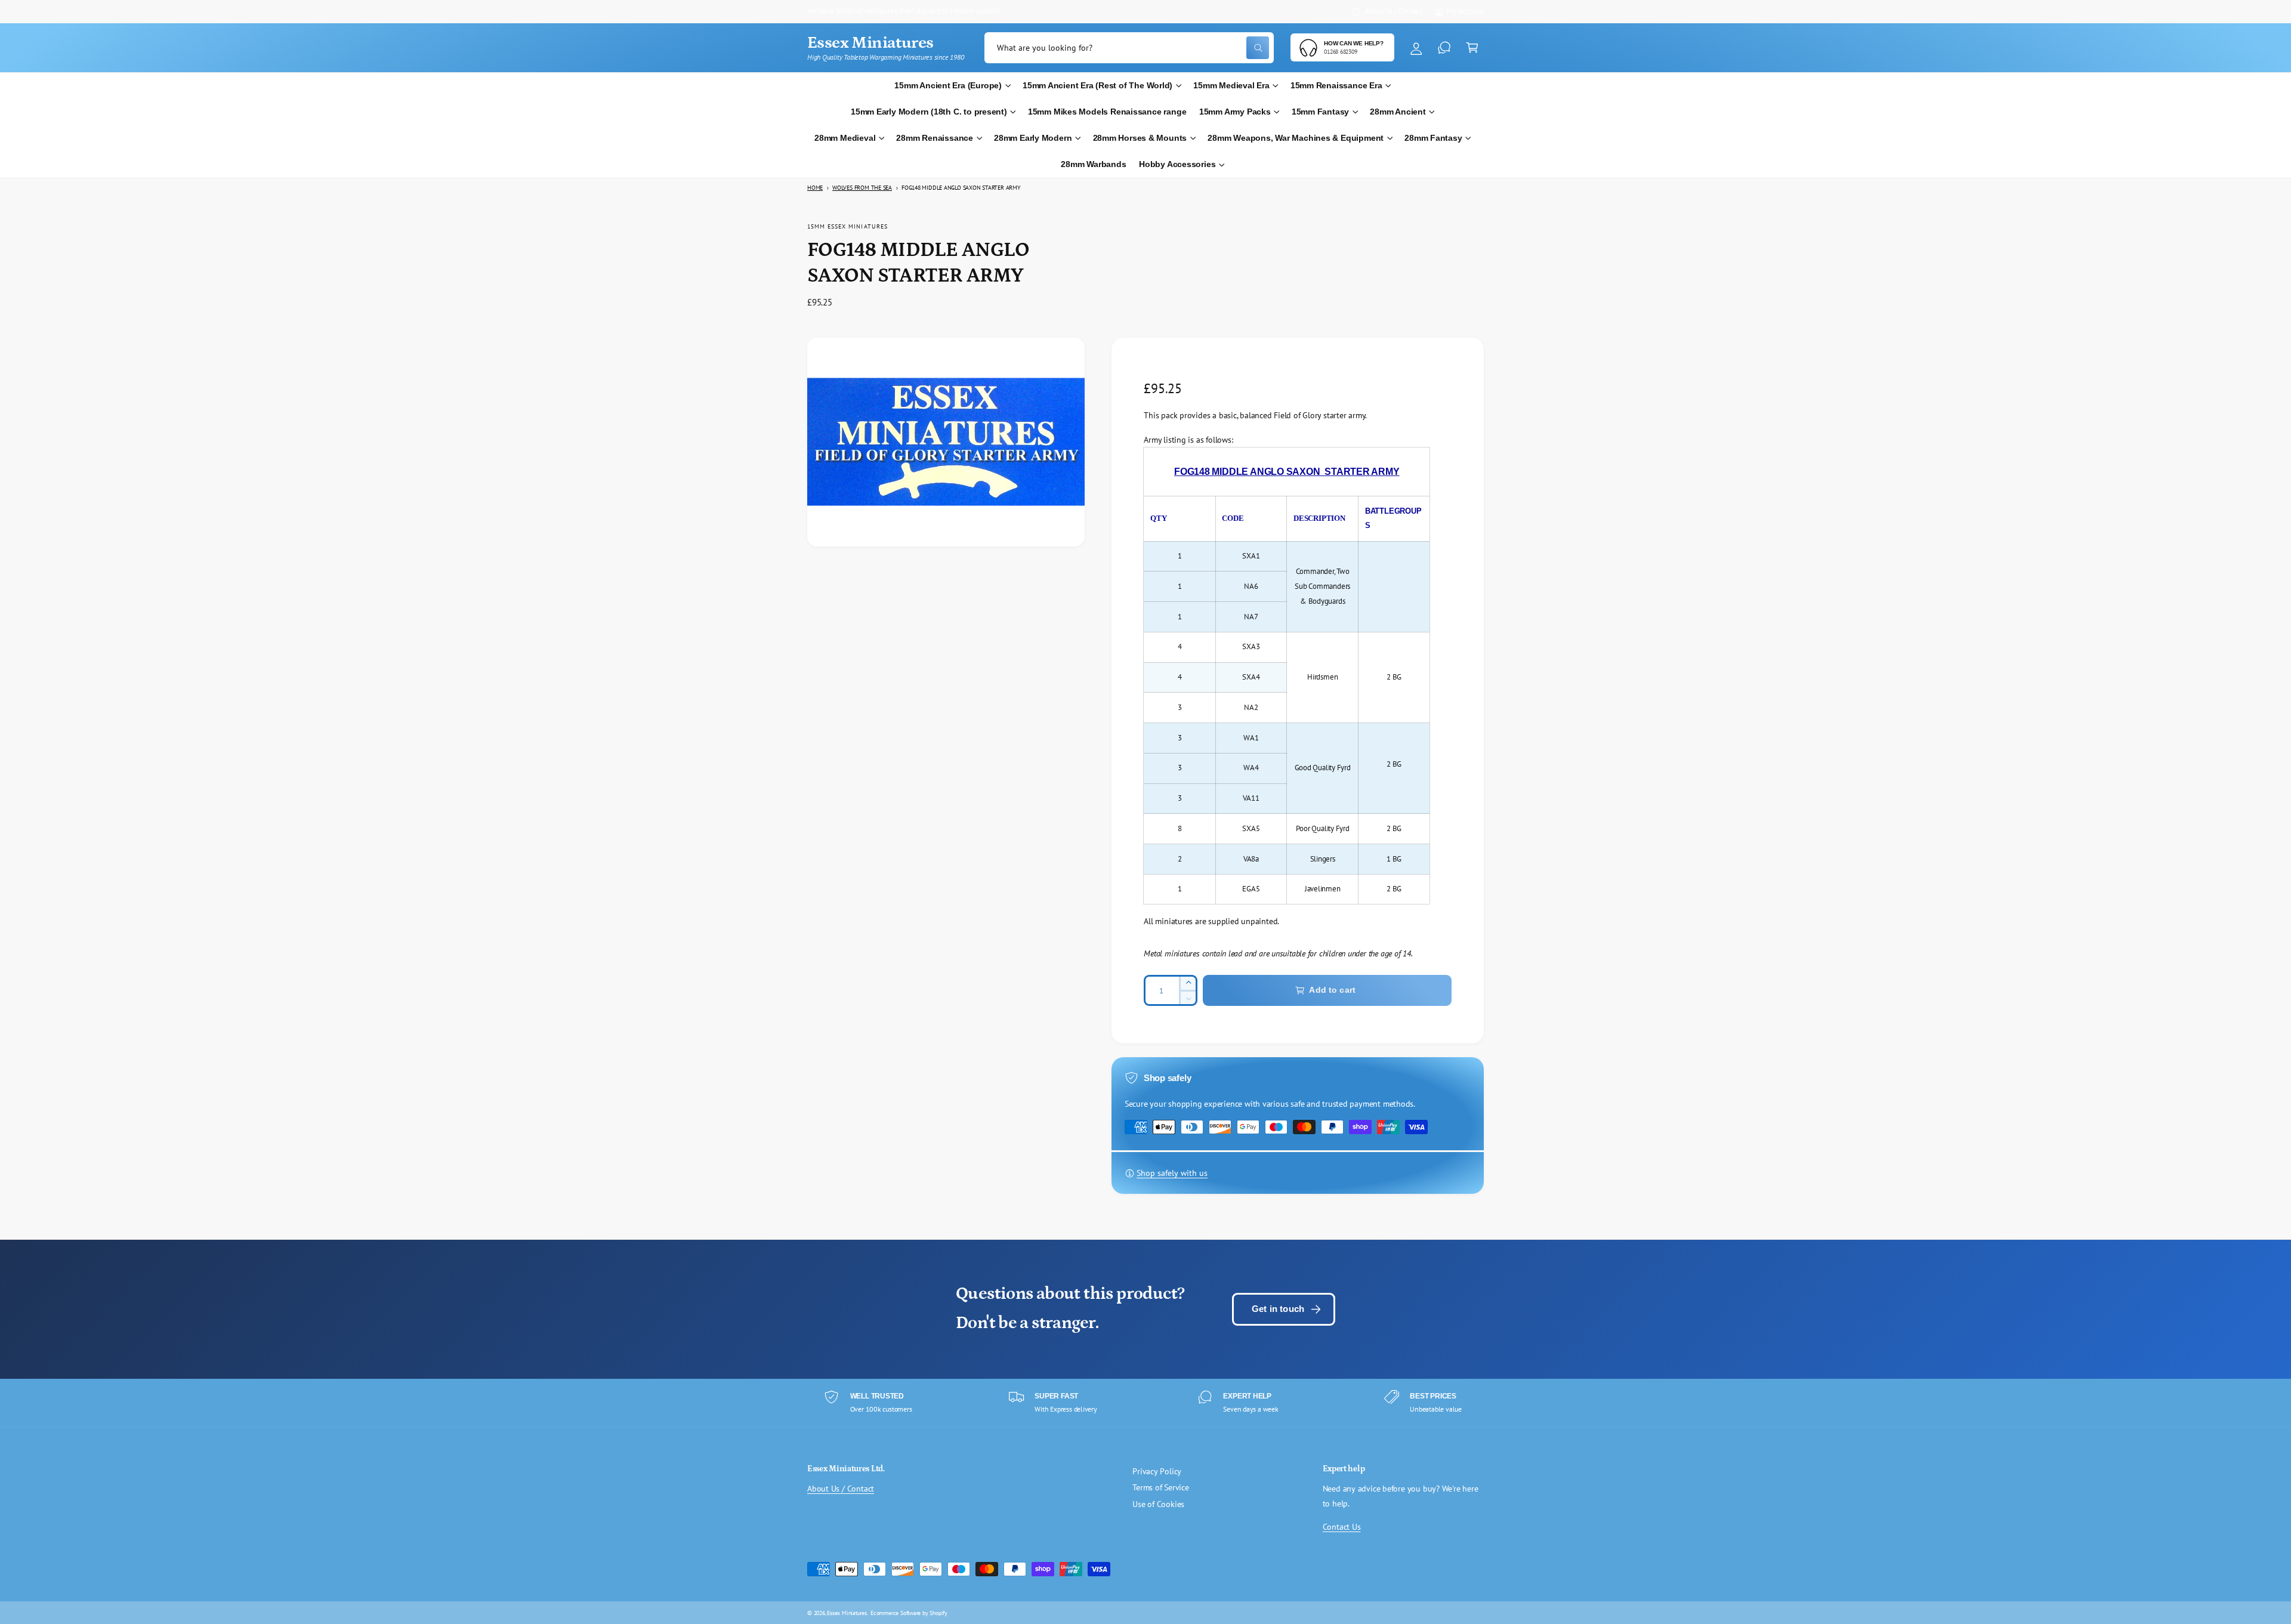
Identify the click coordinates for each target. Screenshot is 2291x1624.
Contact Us (1342, 1527)
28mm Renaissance (935, 138)
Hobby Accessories (1177, 164)
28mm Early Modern (1033, 138)
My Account (1465, 11)
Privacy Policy (1157, 1471)
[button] (1472, 48)
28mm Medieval (845, 138)
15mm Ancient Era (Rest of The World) (1097, 86)
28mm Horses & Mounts (1140, 138)
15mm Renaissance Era (1336, 86)
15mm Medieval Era (1231, 86)
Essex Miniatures (847, 1613)
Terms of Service (1161, 1487)
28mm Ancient (1398, 112)
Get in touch (1278, 1309)
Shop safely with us (1172, 1173)
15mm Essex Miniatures (847, 226)
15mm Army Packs (1235, 112)
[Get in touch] (1444, 48)
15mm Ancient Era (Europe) (948, 86)
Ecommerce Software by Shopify (909, 1613)
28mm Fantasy (1433, 138)
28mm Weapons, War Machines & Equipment (1296, 138)
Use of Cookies (1158, 1504)
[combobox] (1129, 48)
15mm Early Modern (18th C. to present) (929, 112)
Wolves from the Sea (862, 188)
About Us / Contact (1393, 11)
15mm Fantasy (1320, 112)
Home (815, 188)
